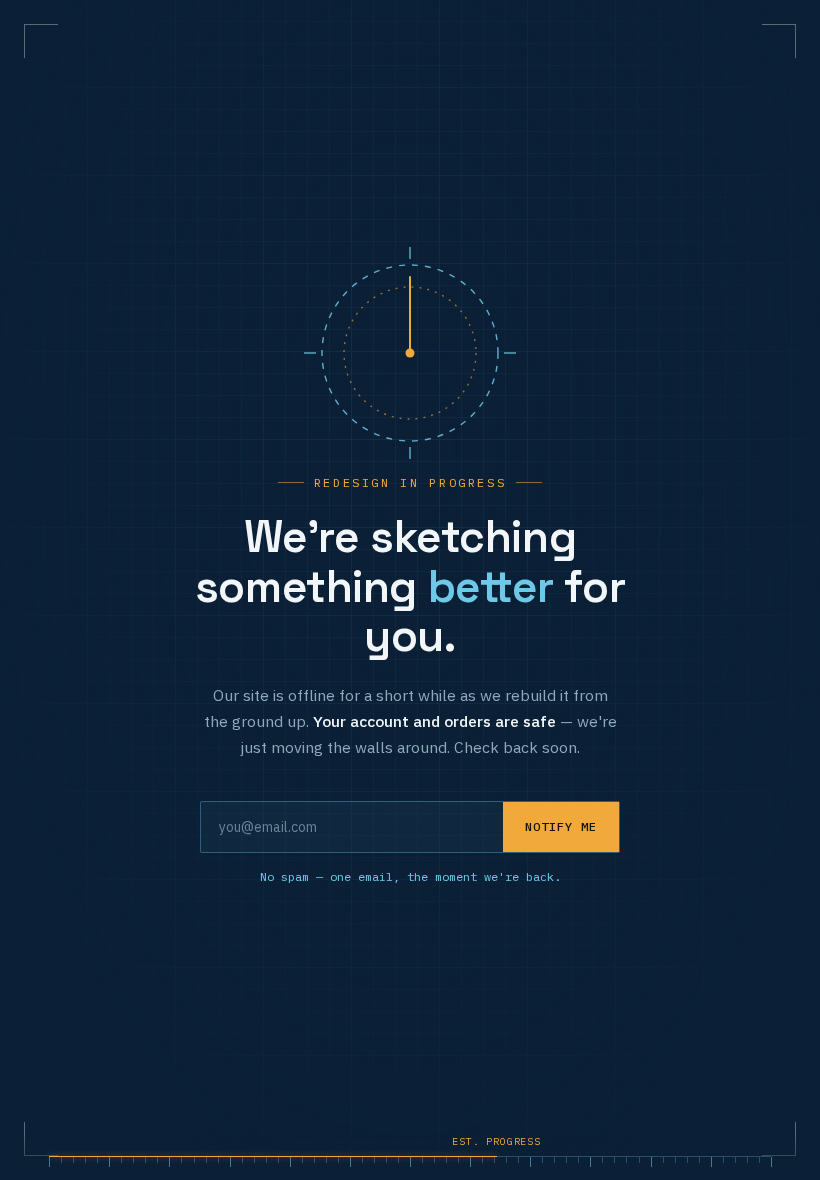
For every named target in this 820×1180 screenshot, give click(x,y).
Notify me (561, 826)
